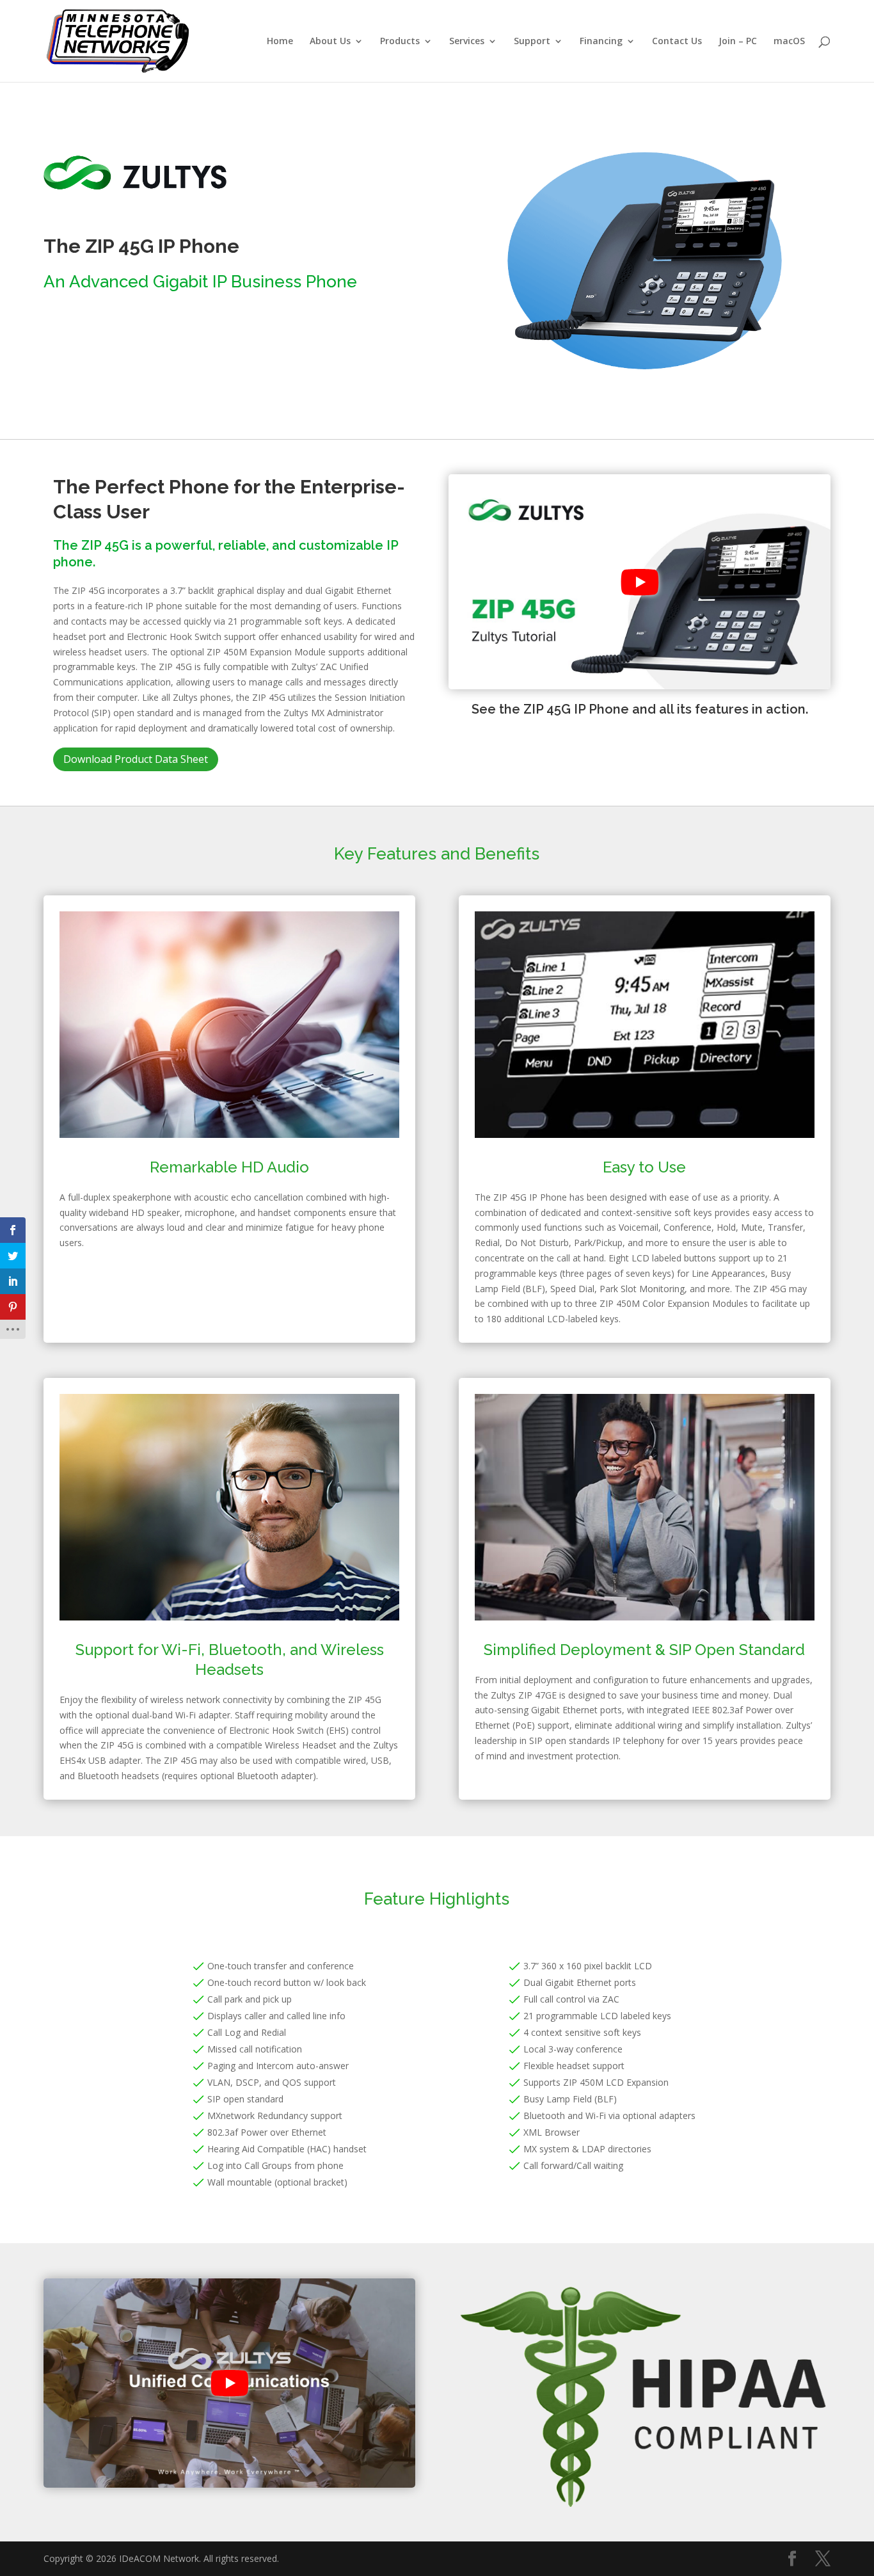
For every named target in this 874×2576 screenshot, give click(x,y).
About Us (330, 42)
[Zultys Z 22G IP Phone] (645, 383)
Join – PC (738, 42)
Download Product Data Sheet (136, 759)
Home (280, 42)
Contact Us (677, 42)
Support (532, 42)
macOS (789, 42)
